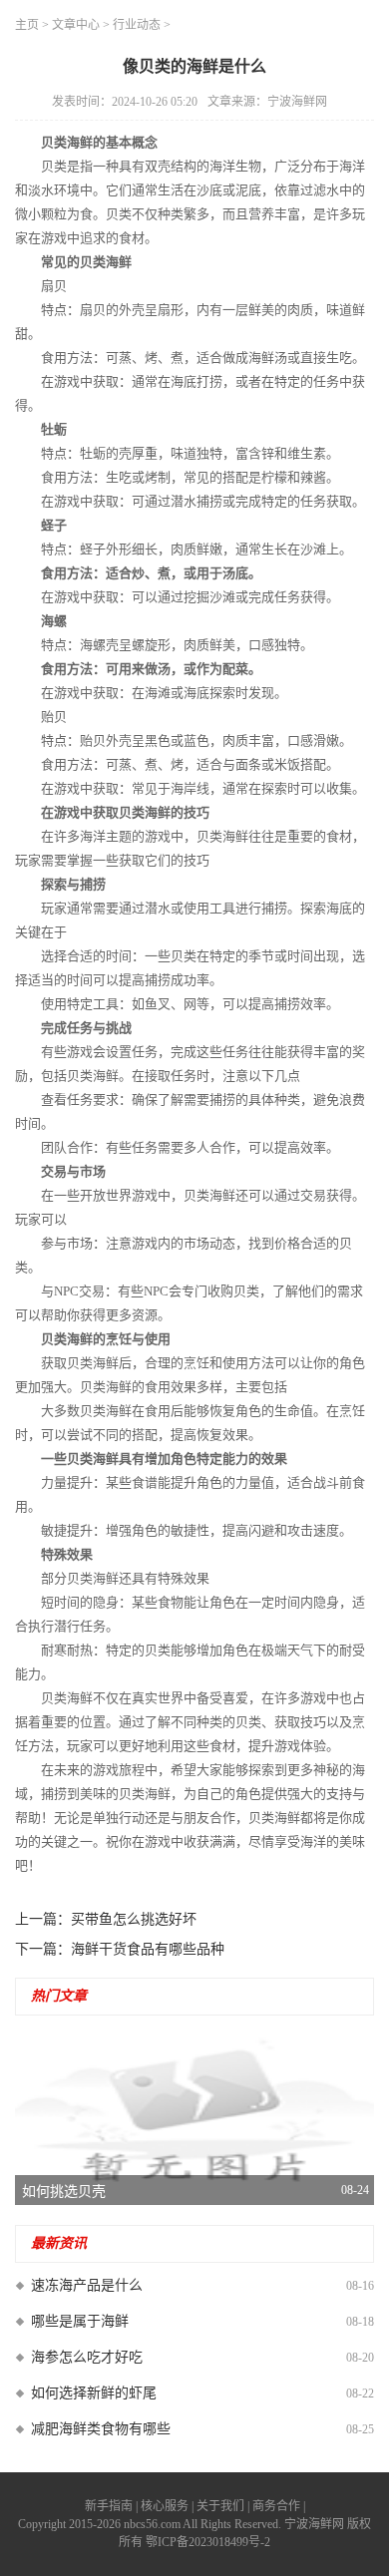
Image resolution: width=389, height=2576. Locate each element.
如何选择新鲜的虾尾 (94, 2393)
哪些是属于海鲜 (80, 2321)
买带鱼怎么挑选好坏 (134, 1919)
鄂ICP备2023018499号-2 (208, 2542)
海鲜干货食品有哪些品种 (148, 1949)
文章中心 (76, 25)
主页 (27, 25)
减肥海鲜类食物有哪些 (101, 2429)
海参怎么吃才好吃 (87, 2357)
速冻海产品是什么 (87, 2285)
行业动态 (137, 25)
